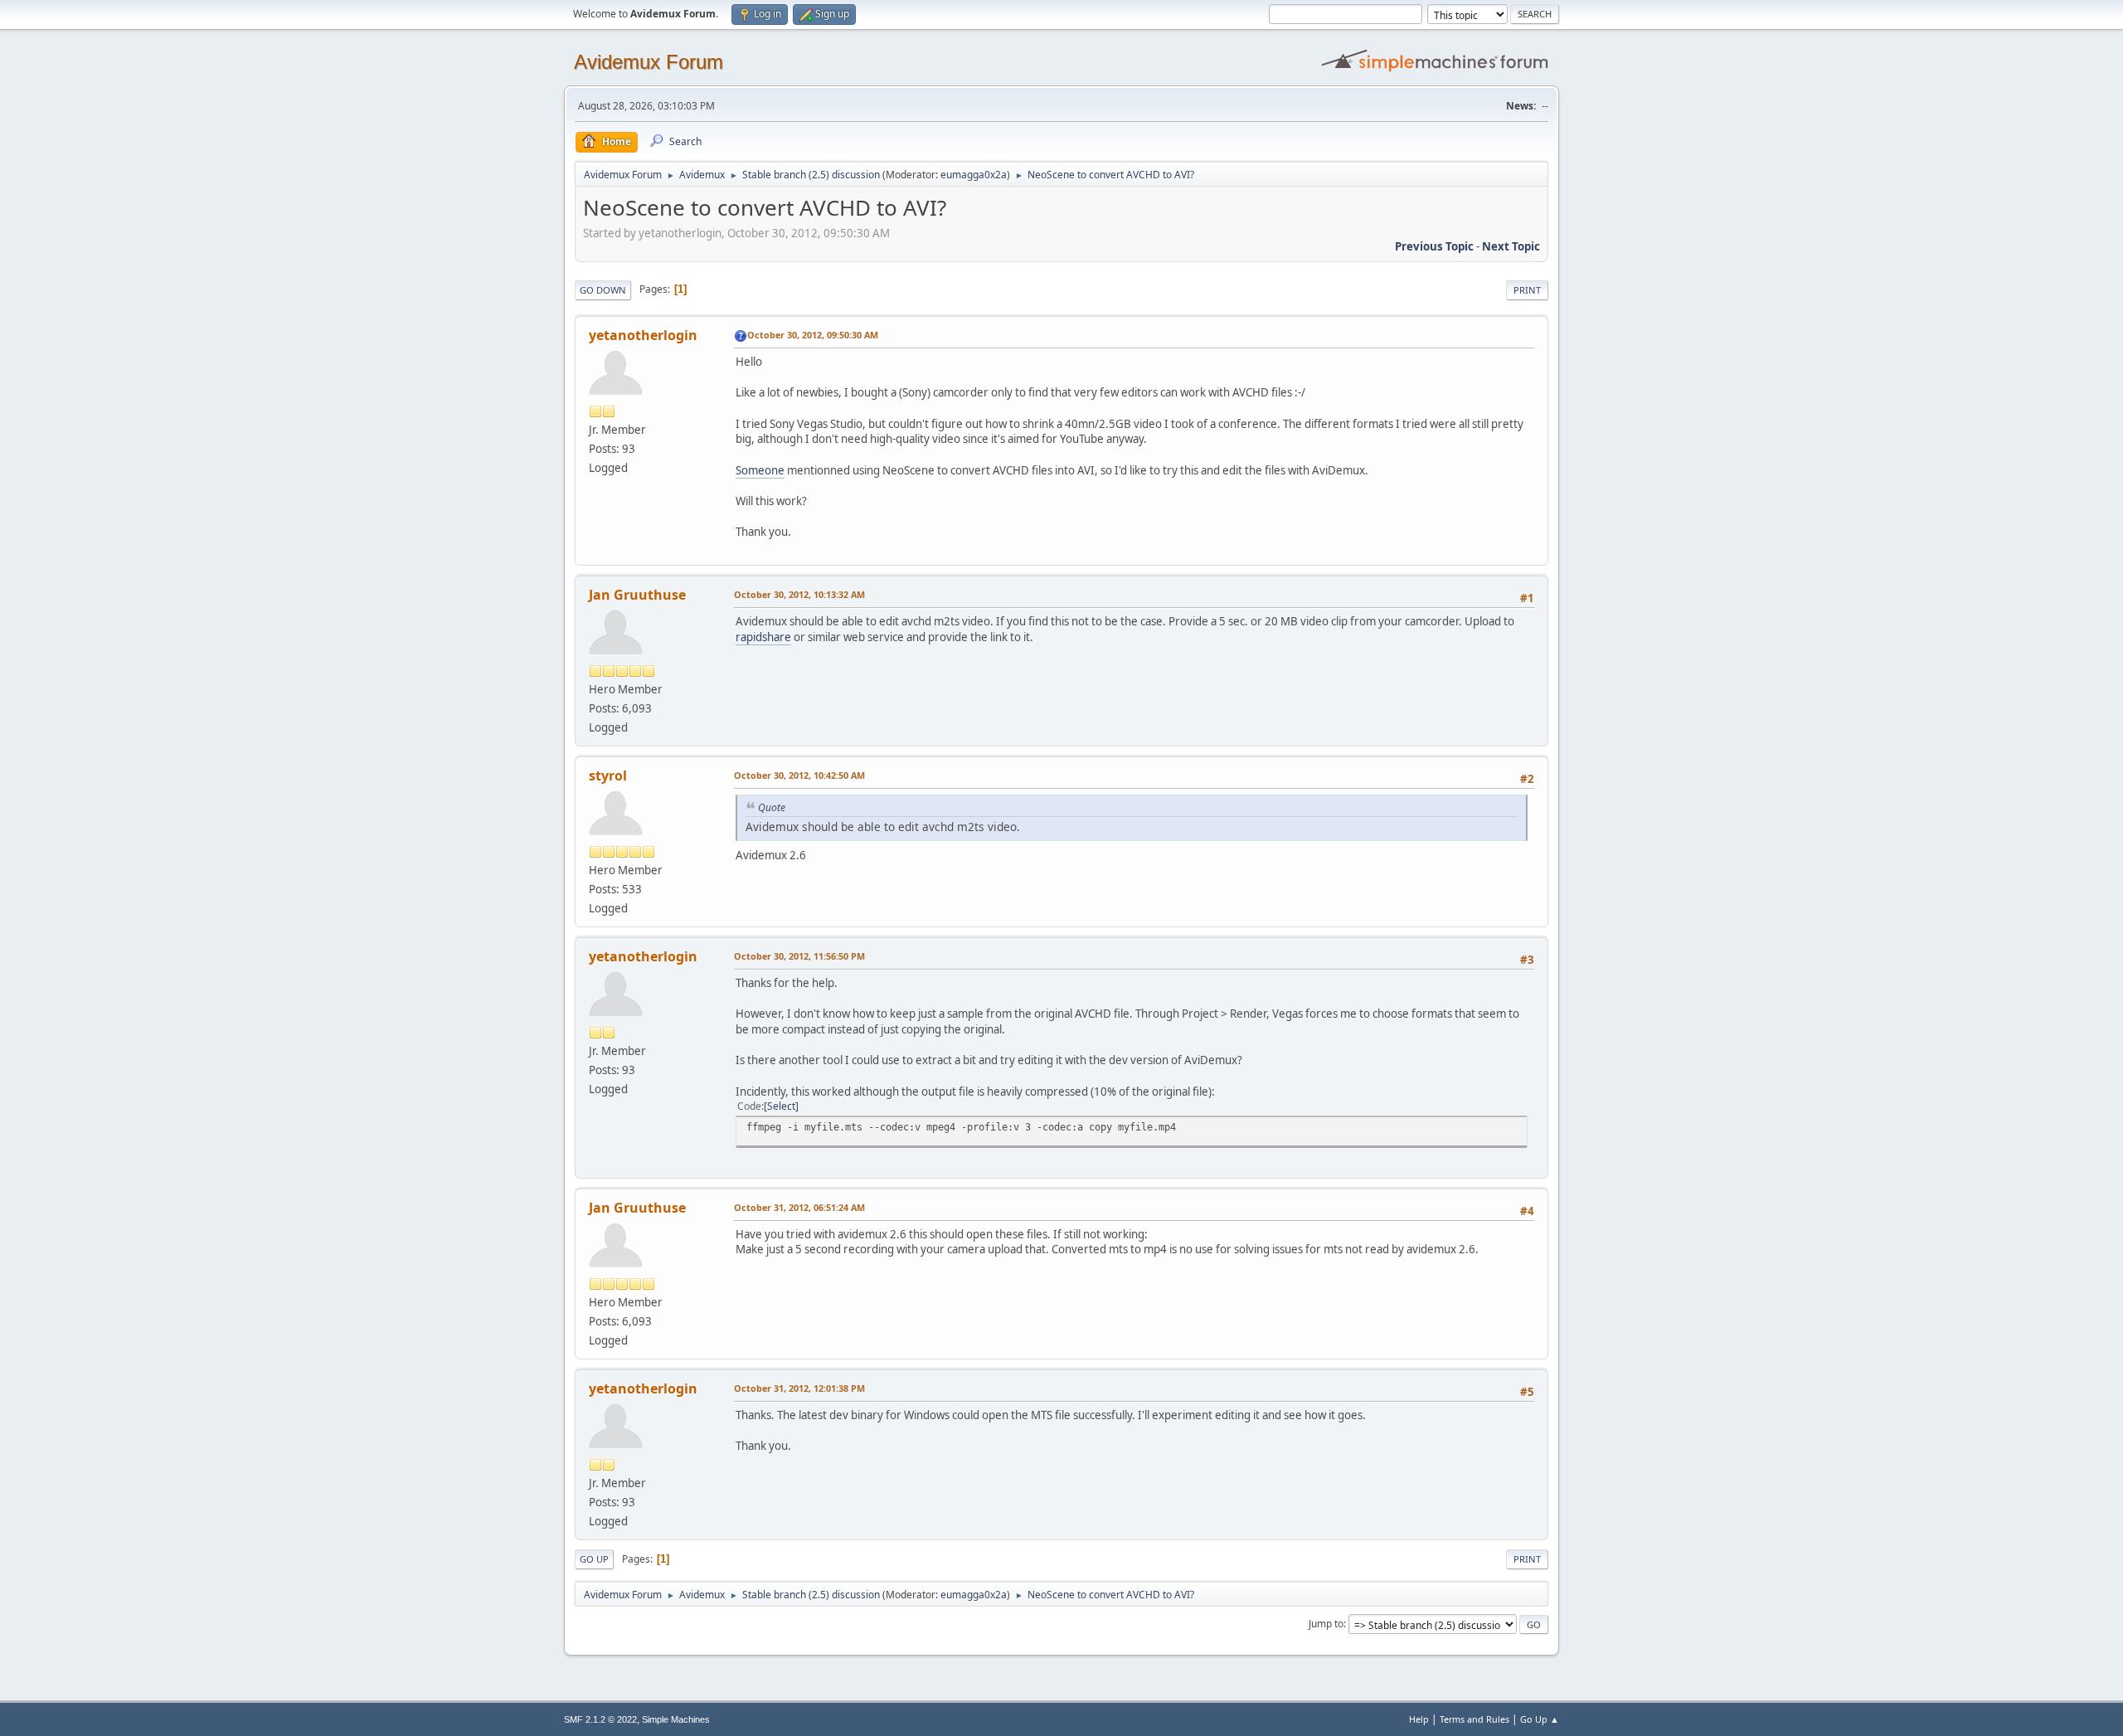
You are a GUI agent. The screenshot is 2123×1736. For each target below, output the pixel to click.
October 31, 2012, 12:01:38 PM (799, 1388)
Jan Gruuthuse (637, 595)
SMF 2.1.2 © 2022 (600, 1719)
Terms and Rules (1474, 1719)
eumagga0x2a (974, 175)
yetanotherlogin (643, 335)
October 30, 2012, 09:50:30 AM (813, 335)
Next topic (1511, 246)
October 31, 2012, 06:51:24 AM (799, 1207)
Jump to (1326, 1624)
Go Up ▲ (1540, 1719)
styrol (608, 776)
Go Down (603, 290)
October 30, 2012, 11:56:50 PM (799, 956)
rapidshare (763, 637)
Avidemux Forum (649, 62)
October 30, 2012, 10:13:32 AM (799, 594)
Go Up (594, 1559)
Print (1527, 290)
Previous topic (1434, 246)
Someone (760, 470)
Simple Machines (676, 1719)
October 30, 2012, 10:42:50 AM (799, 775)
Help (1419, 1719)
